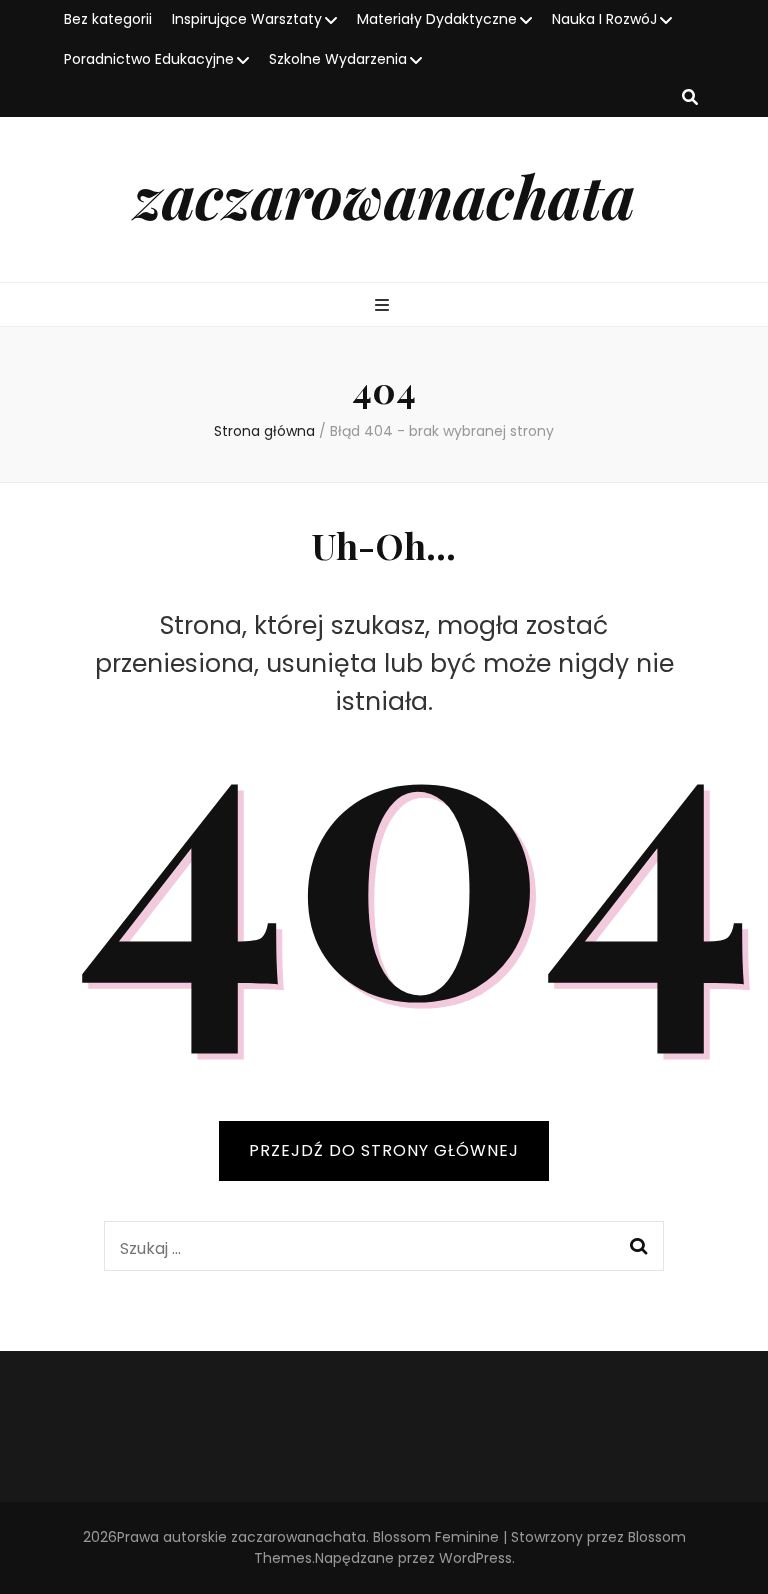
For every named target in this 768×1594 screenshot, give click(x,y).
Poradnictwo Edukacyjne (149, 59)
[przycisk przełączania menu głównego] (384, 306)
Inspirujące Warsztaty (247, 19)
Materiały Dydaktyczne (437, 19)
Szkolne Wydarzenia (338, 59)
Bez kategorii (108, 19)
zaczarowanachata (384, 195)
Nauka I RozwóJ (604, 19)
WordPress (475, 1558)
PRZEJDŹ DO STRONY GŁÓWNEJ (384, 1150)
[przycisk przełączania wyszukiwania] (690, 98)
